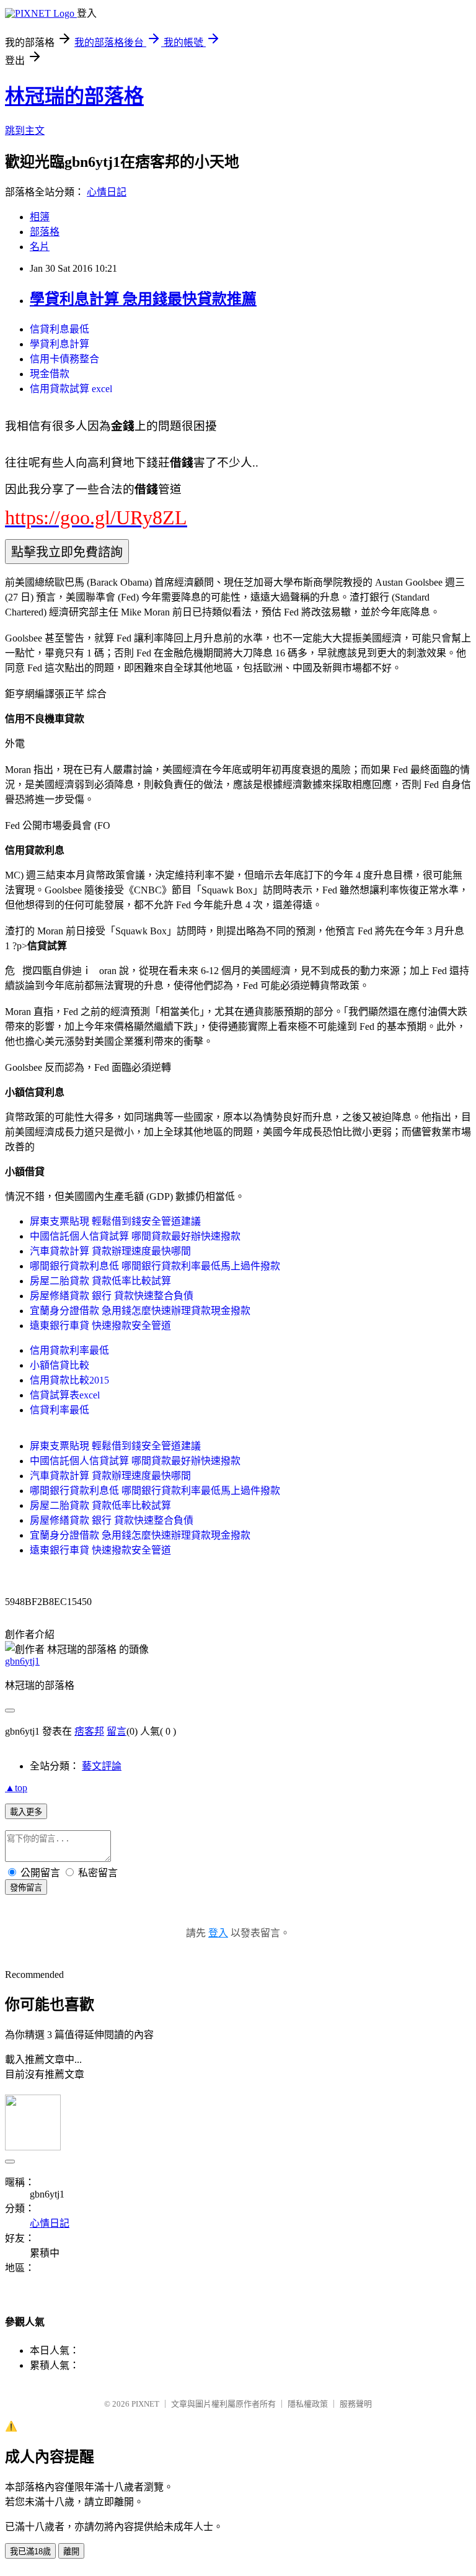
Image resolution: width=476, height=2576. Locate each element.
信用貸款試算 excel (71, 389)
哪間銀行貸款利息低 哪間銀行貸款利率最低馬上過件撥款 (155, 1266)
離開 (71, 2551)
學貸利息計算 (59, 344)
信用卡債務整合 (64, 359)
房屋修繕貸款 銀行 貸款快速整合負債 (112, 1296)
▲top (16, 1788)
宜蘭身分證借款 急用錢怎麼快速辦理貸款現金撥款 (140, 1311)
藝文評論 (102, 1766)
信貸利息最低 (59, 329)
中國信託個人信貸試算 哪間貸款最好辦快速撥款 (135, 1236)
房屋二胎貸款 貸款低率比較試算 (100, 1281)
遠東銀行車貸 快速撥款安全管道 (100, 1326)
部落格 (45, 232)
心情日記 (107, 192)
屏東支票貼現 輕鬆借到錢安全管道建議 (115, 1221)
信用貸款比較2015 (69, 1380)
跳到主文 (25, 131)
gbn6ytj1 (22, 1661)
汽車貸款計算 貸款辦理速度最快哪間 (110, 1251)
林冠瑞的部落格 (74, 96)
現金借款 (50, 374)
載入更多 (26, 1812)
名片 (40, 247)
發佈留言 (26, 1888)
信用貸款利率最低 (69, 1350)
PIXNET (145, 2404)
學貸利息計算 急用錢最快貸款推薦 (143, 299)
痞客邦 (89, 1731)
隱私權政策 (308, 2404)
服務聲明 (356, 2404)
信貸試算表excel (65, 1395)
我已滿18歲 (30, 2551)
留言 (117, 1731)
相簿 (40, 217)
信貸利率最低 (59, 1410)
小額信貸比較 (59, 1365)
